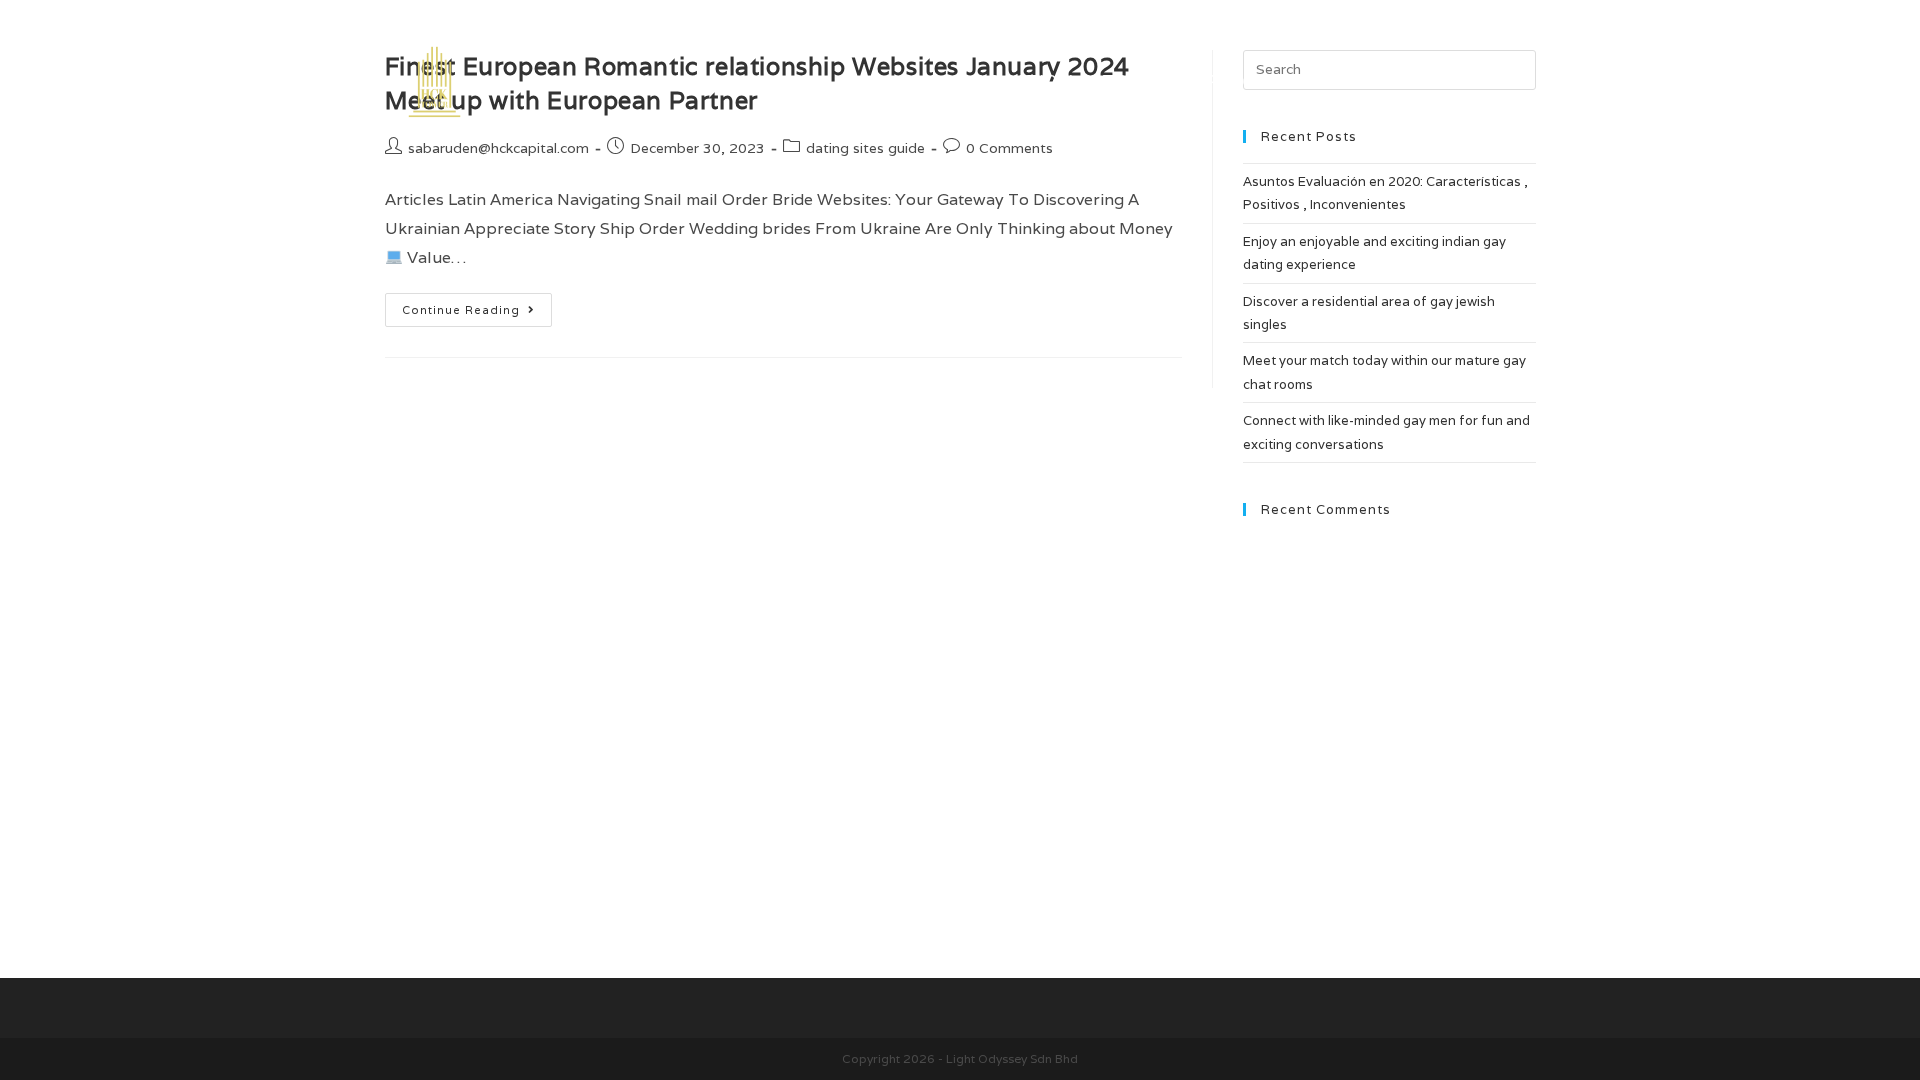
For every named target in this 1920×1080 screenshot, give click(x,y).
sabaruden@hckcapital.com (498, 148)
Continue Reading (477, 314)
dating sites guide (865, 148)
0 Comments (1009, 148)
